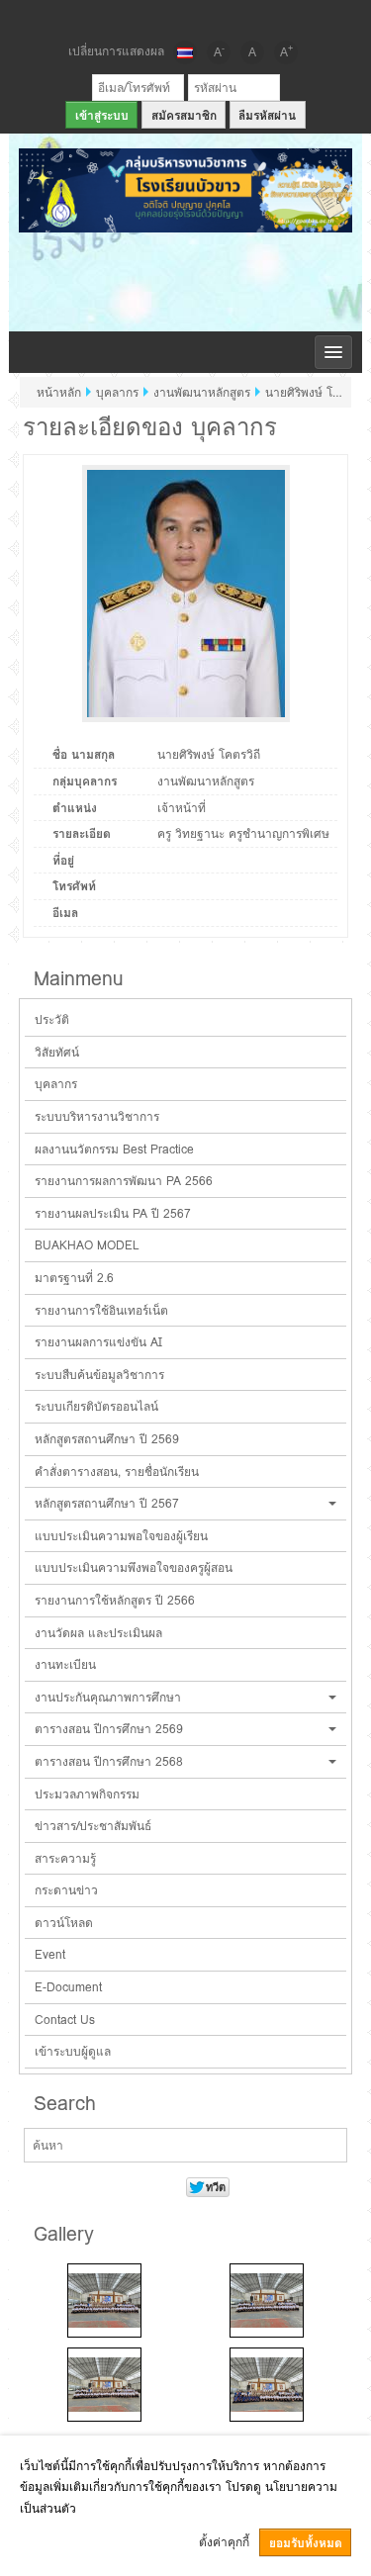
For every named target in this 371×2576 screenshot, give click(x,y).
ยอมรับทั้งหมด (306, 2543)
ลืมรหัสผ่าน (267, 115)
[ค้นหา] (329, 2147)
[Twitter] (186, 18)
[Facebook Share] (152, 18)
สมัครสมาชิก (184, 115)
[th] (185, 52)
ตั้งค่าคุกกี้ (224, 2542)
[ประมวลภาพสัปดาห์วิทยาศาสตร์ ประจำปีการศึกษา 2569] (104, 2300)
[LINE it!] (220, 18)
